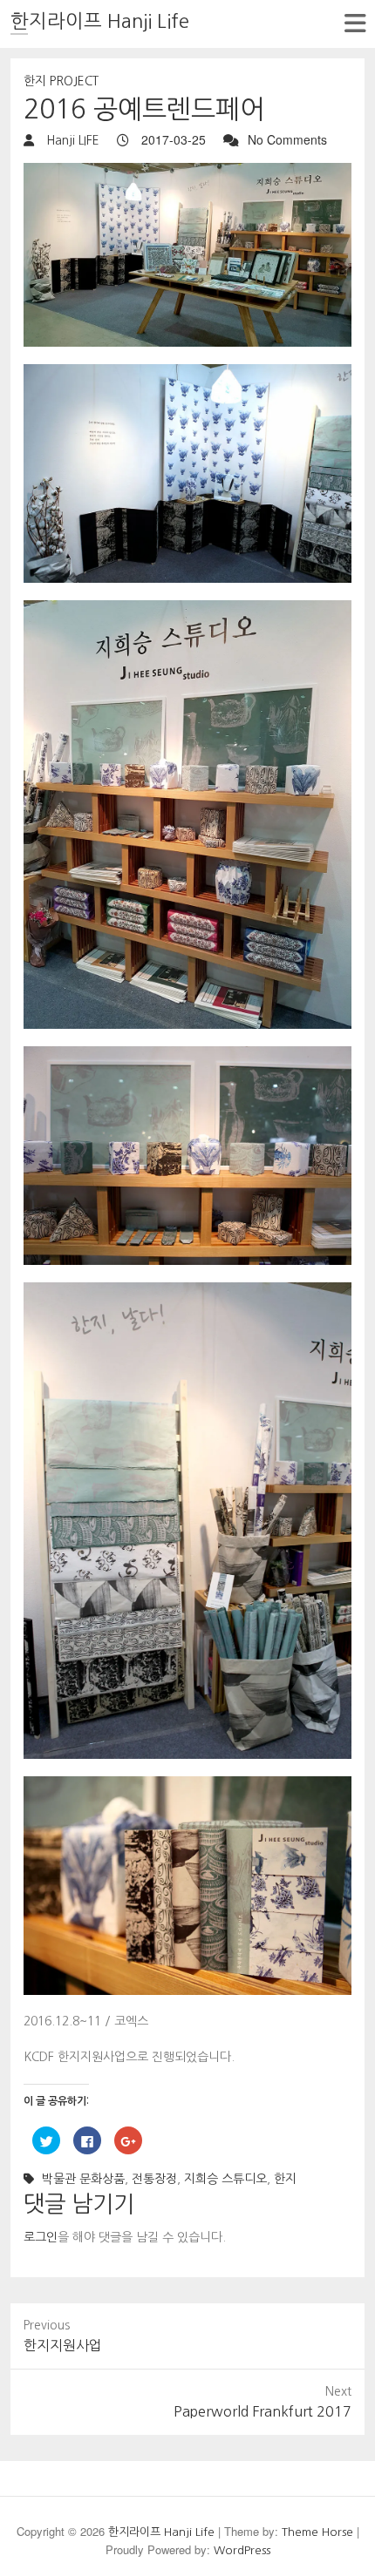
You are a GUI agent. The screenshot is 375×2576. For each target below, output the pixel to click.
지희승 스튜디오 (225, 2179)
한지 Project (61, 81)
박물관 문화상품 (83, 2179)
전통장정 (154, 2179)
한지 (285, 2179)
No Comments (287, 139)
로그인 (41, 2237)
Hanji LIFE (71, 140)
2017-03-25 (172, 139)
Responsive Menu (355, 23)
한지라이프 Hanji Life (100, 21)
